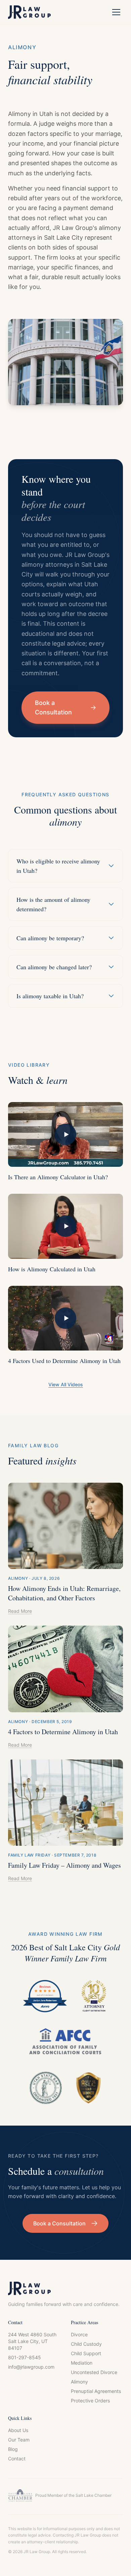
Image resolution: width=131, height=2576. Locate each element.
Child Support (86, 2353)
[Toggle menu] (116, 12)
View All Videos (66, 1384)
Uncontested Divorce (94, 2372)
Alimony (79, 2382)
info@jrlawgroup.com (31, 2367)
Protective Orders (90, 2401)
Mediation (82, 2363)
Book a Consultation (53, 707)
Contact (17, 2459)
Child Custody (86, 2344)
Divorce (79, 2334)
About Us (18, 2430)
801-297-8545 (25, 2357)
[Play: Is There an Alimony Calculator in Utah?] (65, 1134)
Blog (13, 2449)
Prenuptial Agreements (96, 2391)
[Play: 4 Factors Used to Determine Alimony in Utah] (65, 1318)
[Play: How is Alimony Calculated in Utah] (65, 1226)
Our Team (19, 2440)
